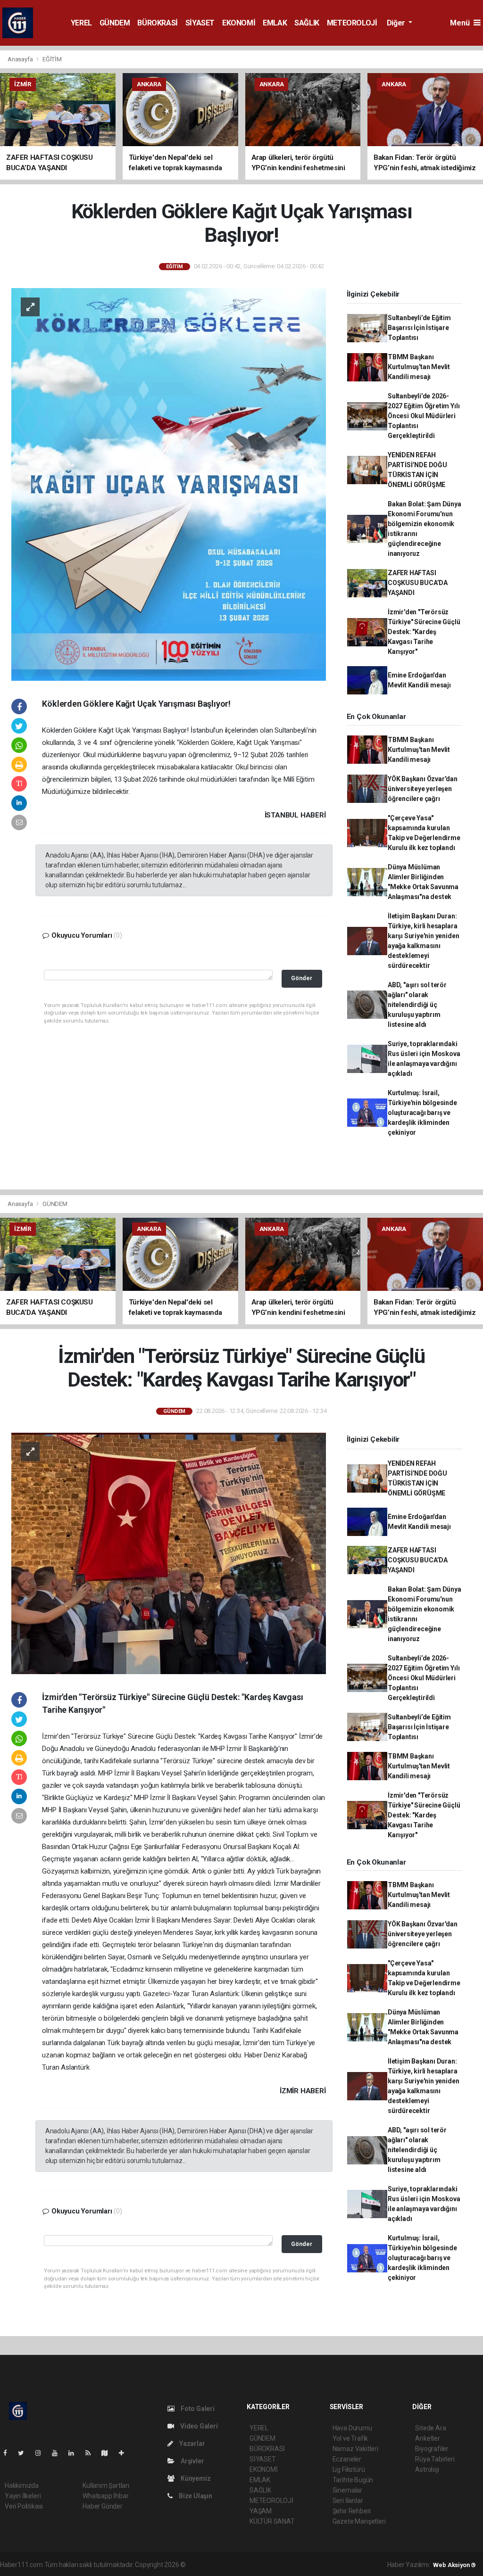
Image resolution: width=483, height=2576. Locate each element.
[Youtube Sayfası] (58, 2453)
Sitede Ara (430, 2428)
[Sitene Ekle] (125, 2453)
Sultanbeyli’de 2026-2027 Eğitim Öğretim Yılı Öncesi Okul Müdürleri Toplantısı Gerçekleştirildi (424, 416)
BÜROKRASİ (157, 23)
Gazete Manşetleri (359, 2521)
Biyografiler (432, 2449)
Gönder (302, 978)
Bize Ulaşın (195, 2496)
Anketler (427, 2438)
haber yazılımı (207, 2565)
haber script (361, 2565)
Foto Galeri (197, 2409)
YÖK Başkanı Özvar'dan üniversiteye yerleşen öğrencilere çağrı (423, 789)
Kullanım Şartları (106, 2485)
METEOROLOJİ (352, 23)
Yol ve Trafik (350, 2438)
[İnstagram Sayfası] (42, 2453)
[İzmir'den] (169, 1553)
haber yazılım (323, 2565)
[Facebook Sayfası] (9, 2453)
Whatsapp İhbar (105, 2496)
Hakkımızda (22, 2485)
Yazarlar (191, 2444)
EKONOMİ (239, 23)
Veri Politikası (24, 2506)
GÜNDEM (115, 23)
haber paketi (247, 2565)
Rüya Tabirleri (435, 2459)
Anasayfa (21, 59)
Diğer (397, 23)
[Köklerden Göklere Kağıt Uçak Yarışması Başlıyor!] (169, 484)
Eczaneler (347, 2459)
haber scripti (284, 2565)
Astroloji (427, 2469)
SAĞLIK (307, 23)
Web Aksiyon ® (454, 2565)
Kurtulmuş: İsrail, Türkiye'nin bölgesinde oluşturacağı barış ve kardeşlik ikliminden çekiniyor (422, 1113)
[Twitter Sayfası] (25, 2453)
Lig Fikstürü (349, 2469)
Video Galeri (198, 2426)
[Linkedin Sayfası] (75, 2453)
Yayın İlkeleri (23, 2496)
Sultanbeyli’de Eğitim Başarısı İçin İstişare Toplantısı (419, 328)
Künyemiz (195, 2478)
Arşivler (192, 2461)
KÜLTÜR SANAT (272, 2521)
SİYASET (200, 23)
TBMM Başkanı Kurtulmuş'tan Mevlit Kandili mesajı (419, 367)
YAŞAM (261, 2511)
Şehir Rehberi (352, 2511)
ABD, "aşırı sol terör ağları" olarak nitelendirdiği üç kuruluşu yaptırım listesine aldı (417, 1005)
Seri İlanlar (348, 2501)
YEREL (81, 23)
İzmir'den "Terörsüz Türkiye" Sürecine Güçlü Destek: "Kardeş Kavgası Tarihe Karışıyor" (424, 632)
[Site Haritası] (108, 2453)
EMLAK (275, 23)
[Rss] (92, 2453)
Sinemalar (347, 2490)
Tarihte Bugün (353, 2480)
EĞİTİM (52, 59)
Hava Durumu (352, 2428)
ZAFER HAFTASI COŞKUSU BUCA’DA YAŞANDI (418, 583)
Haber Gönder (103, 2506)
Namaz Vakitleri (355, 2449)
